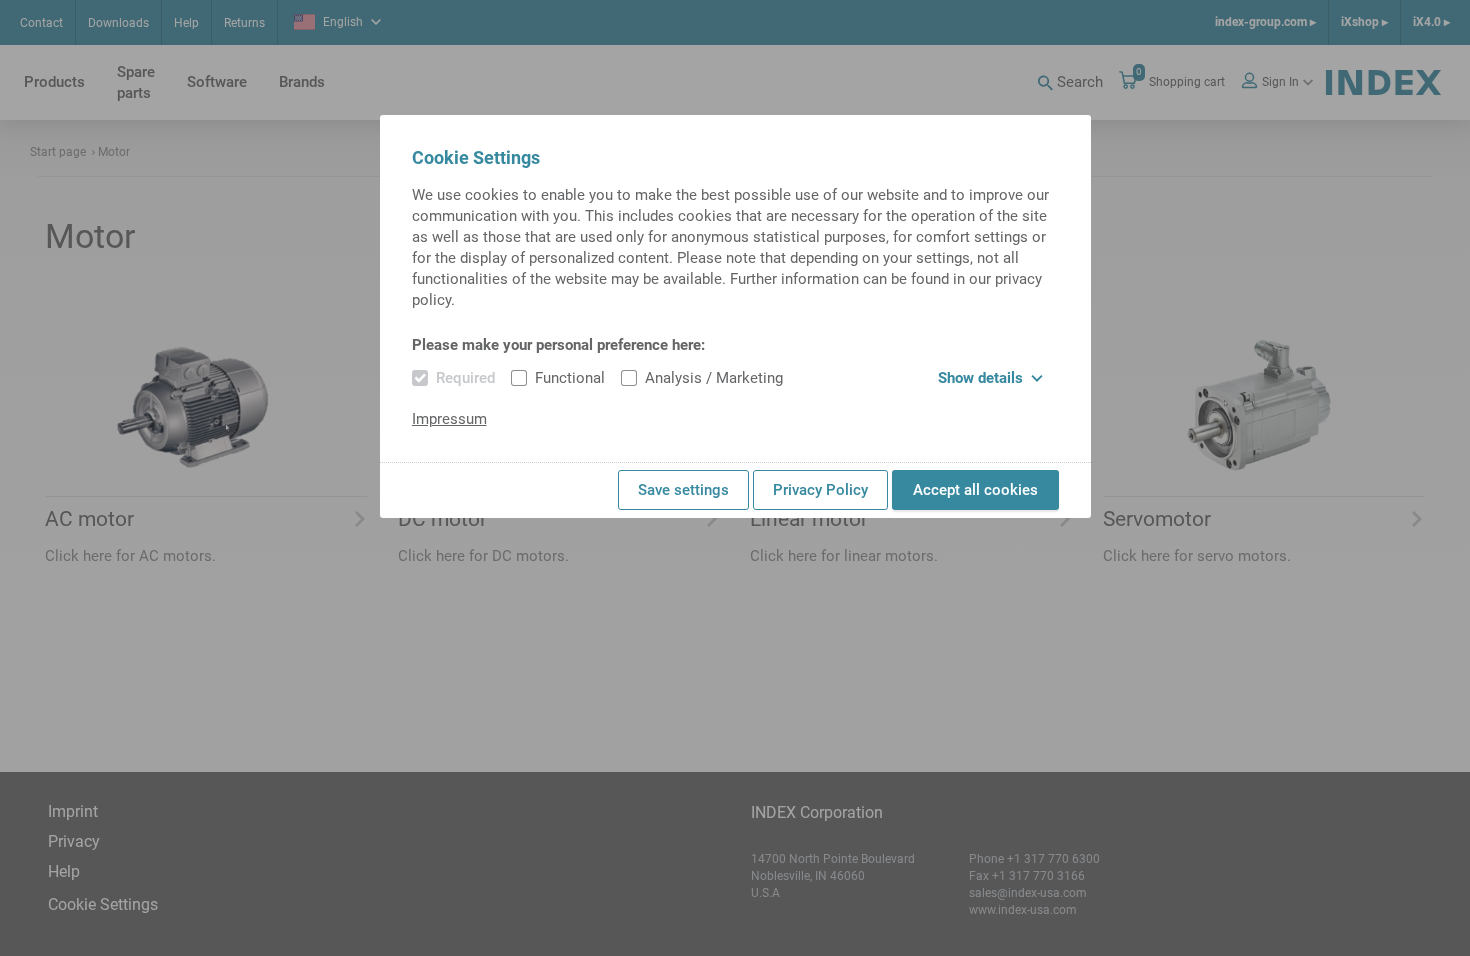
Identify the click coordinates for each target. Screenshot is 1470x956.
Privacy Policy (820, 490)
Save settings (683, 490)
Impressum (449, 419)
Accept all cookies (975, 490)
